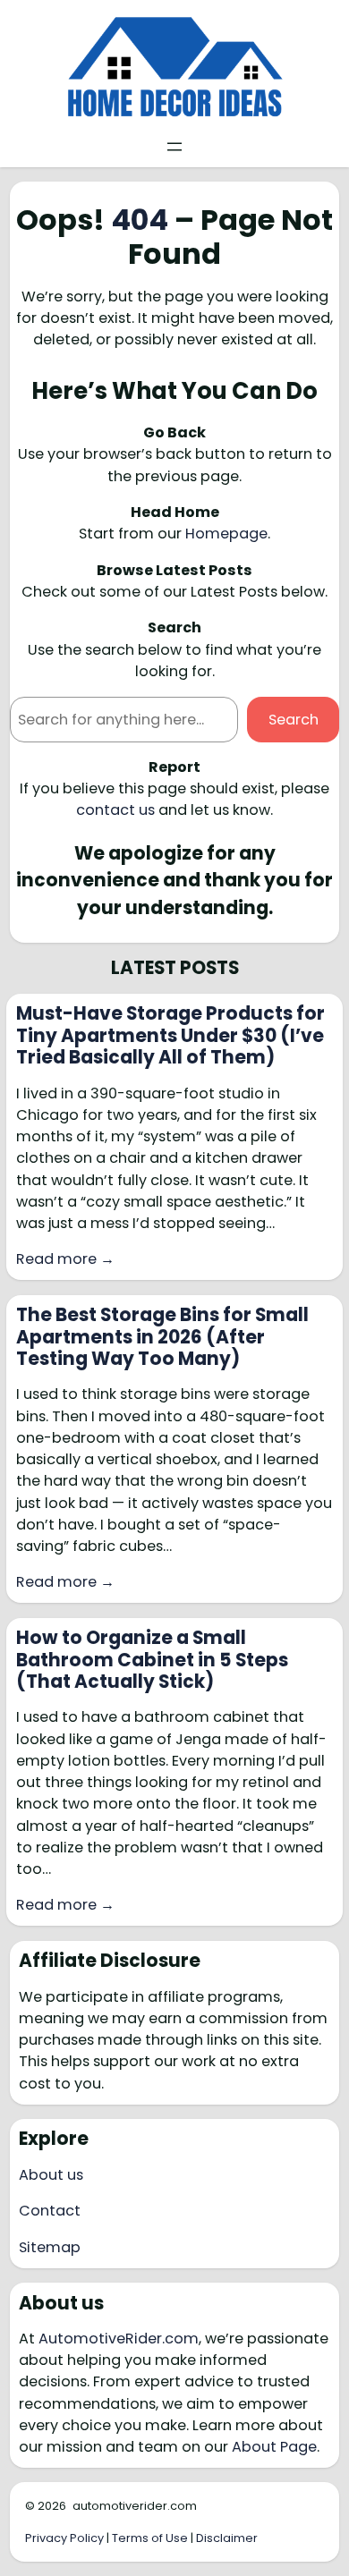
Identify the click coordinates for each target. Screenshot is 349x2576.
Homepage (226, 534)
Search (294, 720)
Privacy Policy (64, 2538)
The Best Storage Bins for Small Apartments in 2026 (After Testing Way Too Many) (162, 1337)
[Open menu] (174, 147)
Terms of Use (150, 2538)
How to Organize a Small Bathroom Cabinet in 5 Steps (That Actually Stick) (152, 1660)
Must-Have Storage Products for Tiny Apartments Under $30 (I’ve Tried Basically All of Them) (170, 1035)
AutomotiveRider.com (119, 2339)
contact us (115, 810)
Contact (50, 2211)
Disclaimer (227, 2538)
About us (51, 2175)
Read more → (65, 1259)
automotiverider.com (135, 2506)
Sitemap (50, 2247)
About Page (274, 2447)
